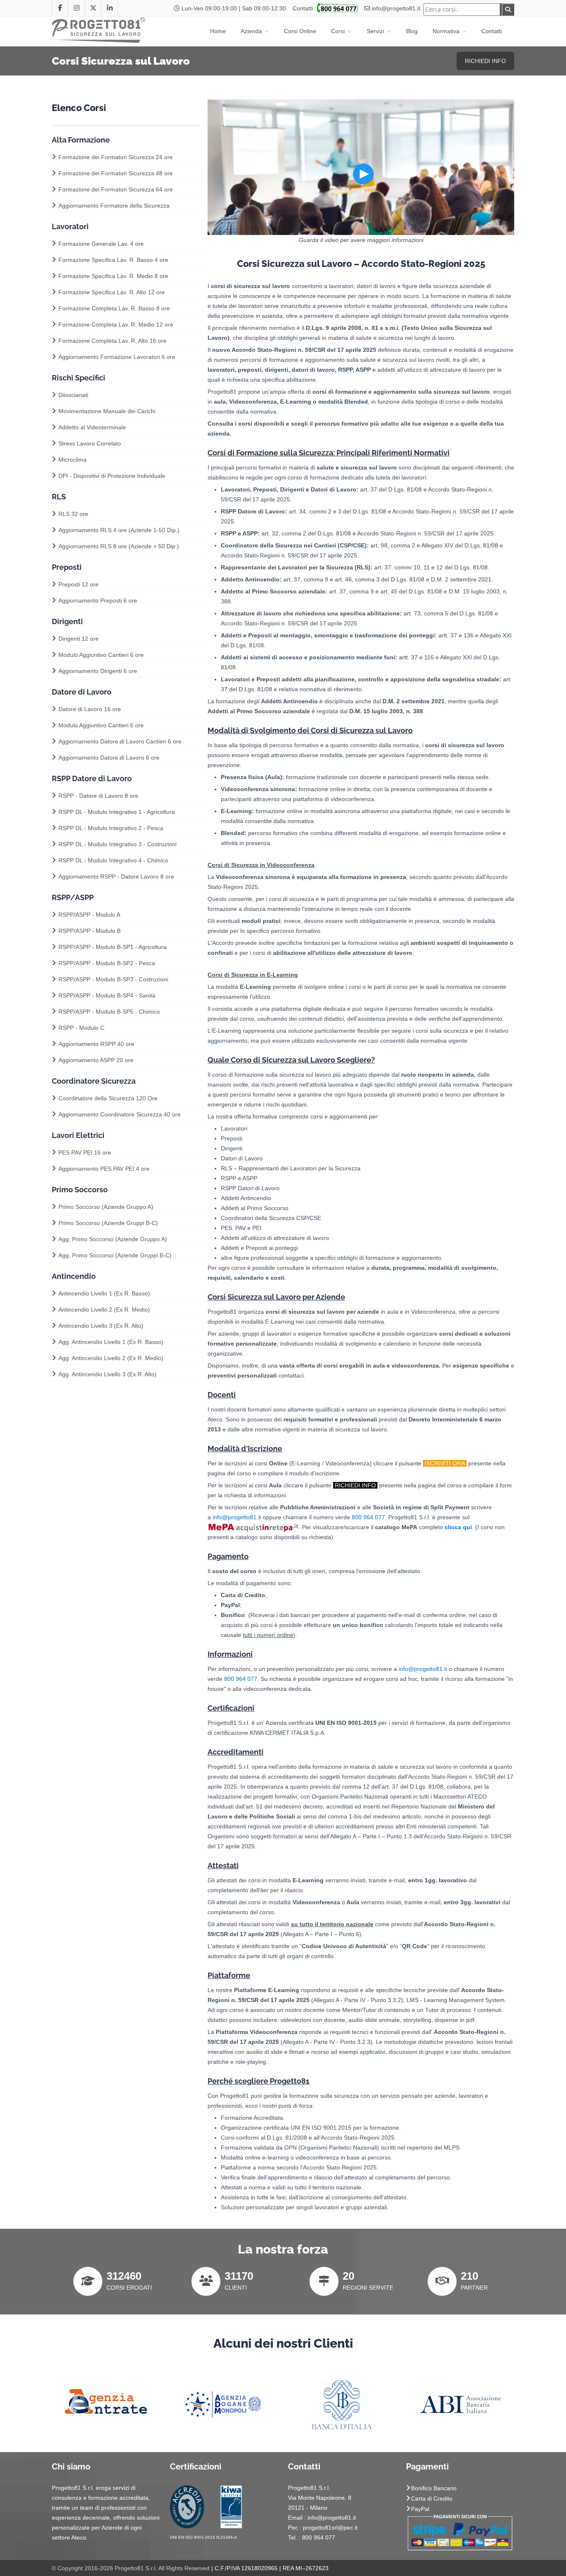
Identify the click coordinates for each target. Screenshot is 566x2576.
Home (218, 31)
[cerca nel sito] (508, 10)
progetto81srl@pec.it (330, 2528)
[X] (93, 8)
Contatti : (304, 8)
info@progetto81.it (396, 8)
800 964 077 (368, 1517)
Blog (412, 31)
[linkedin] (110, 8)
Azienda (252, 31)
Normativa (447, 31)
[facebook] (60, 8)
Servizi (376, 31)
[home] (99, 29)
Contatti (492, 31)
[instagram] (77, 8)
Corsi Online (300, 31)
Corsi (339, 31)
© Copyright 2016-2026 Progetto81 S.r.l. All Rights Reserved (131, 2568)
